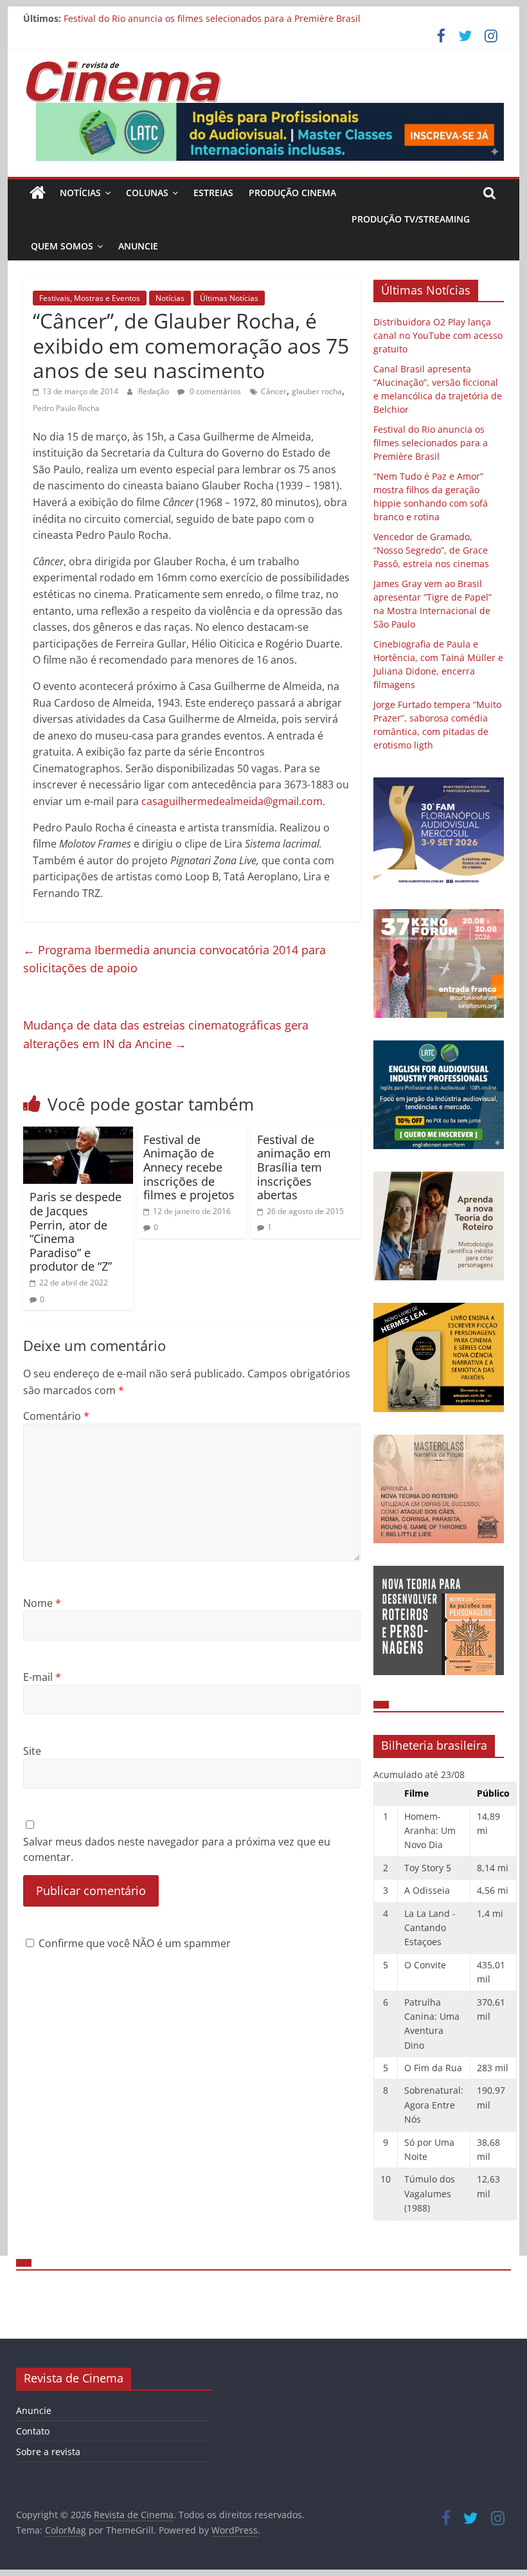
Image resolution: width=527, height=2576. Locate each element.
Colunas (147, 193)
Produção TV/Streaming (411, 219)
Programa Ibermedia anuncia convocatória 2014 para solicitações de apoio (174, 959)
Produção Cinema (292, 193)
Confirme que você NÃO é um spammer (133, 1943)
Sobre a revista (48, 2452)
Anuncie (138, 246)
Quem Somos (62, 246)
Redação (155, 391)
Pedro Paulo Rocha (66, 408)
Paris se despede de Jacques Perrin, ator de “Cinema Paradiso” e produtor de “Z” (76, 1231)
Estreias (213, 193)
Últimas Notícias (229, 298)
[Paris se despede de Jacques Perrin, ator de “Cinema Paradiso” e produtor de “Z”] (78, 1134)
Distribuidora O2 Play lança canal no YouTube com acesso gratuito (438, 335)
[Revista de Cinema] (38, 193)
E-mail (42, 1677)
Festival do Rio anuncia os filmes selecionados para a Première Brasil (212, 18)
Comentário (56, 1416)
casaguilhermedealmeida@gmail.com (232, 801)
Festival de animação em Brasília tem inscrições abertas (294, 1167)
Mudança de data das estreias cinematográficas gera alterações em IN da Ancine (166, 1034)
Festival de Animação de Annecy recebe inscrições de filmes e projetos (189, 1167)
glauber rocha (317, 391)
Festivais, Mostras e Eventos (90, 298)
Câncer (274, 391)
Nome (42, 1603)
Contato (33, 2431)
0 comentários (214, 391)
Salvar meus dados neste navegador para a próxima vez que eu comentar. (177, 1849)
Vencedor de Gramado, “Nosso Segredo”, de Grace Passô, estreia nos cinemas (431, 550)
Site (32, 1751)
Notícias (80, 193)
